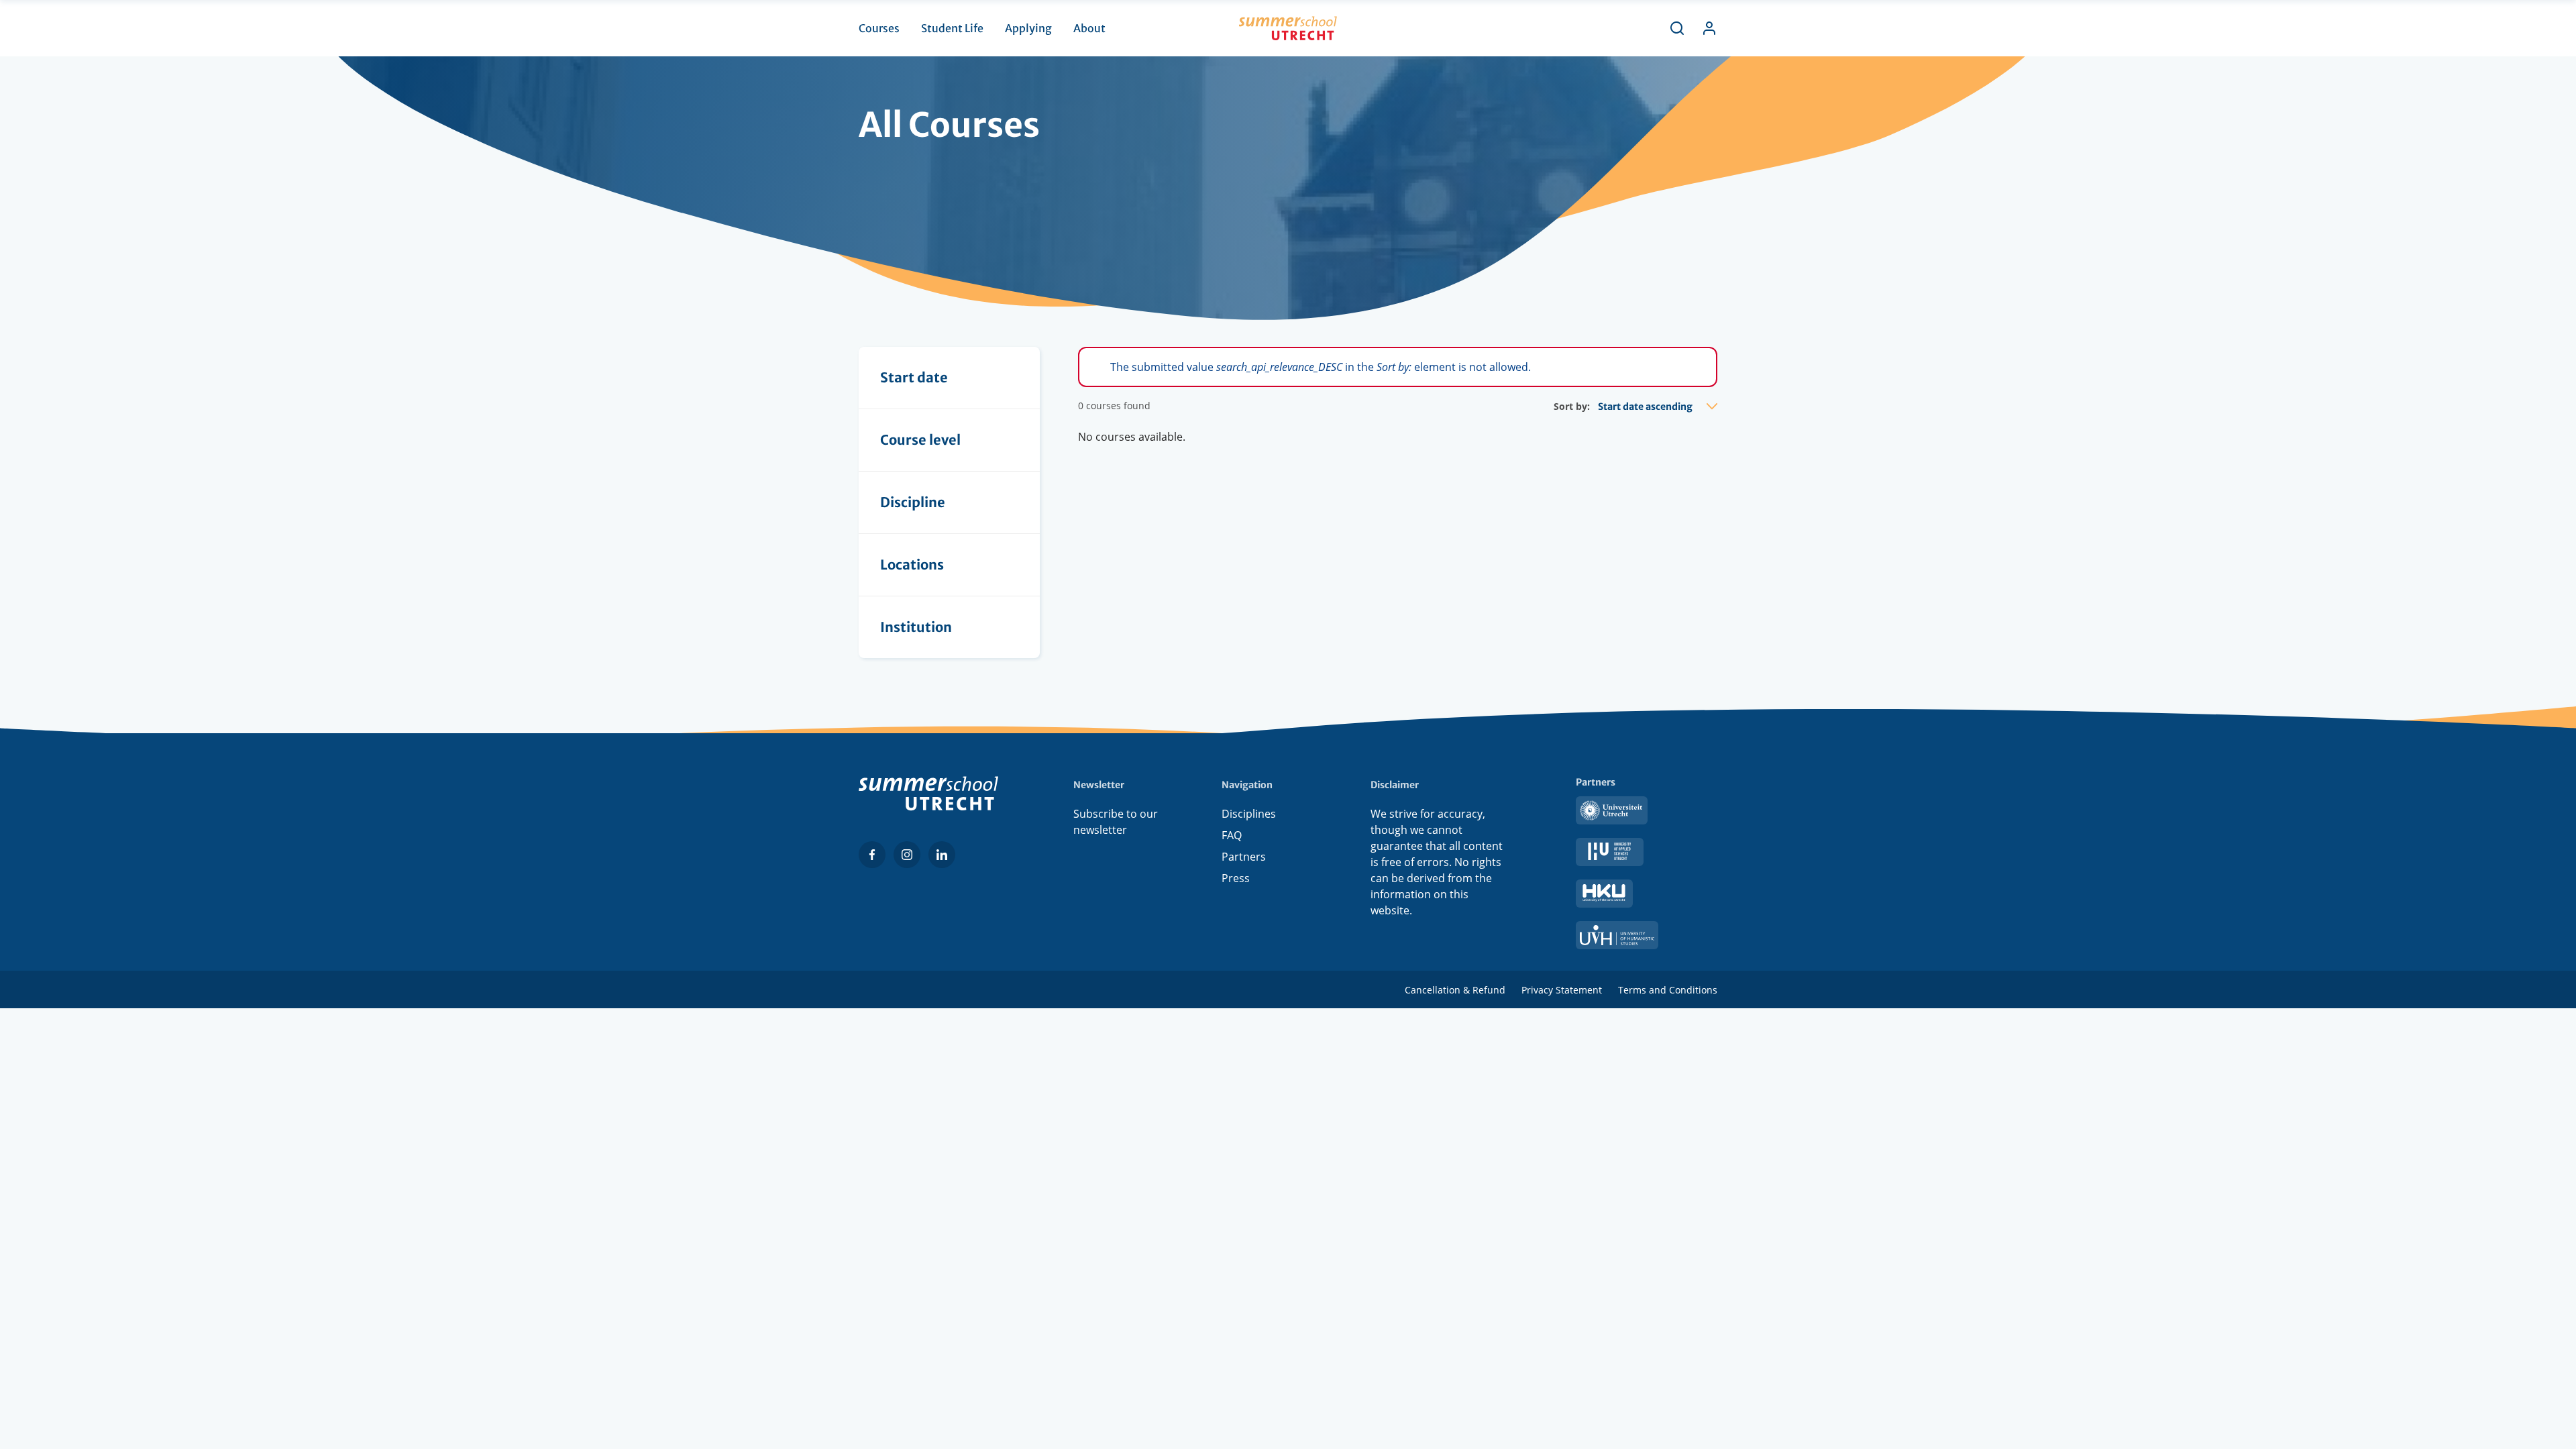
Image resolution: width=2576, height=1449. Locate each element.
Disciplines (1249, 814)
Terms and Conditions (1668, 990)
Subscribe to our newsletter (1116, 822)
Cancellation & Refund (1455, 990)
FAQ (1232, 835)
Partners (1244, 857)
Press (1236, 878)
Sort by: (1572, 406)
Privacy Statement (1562, 990)
